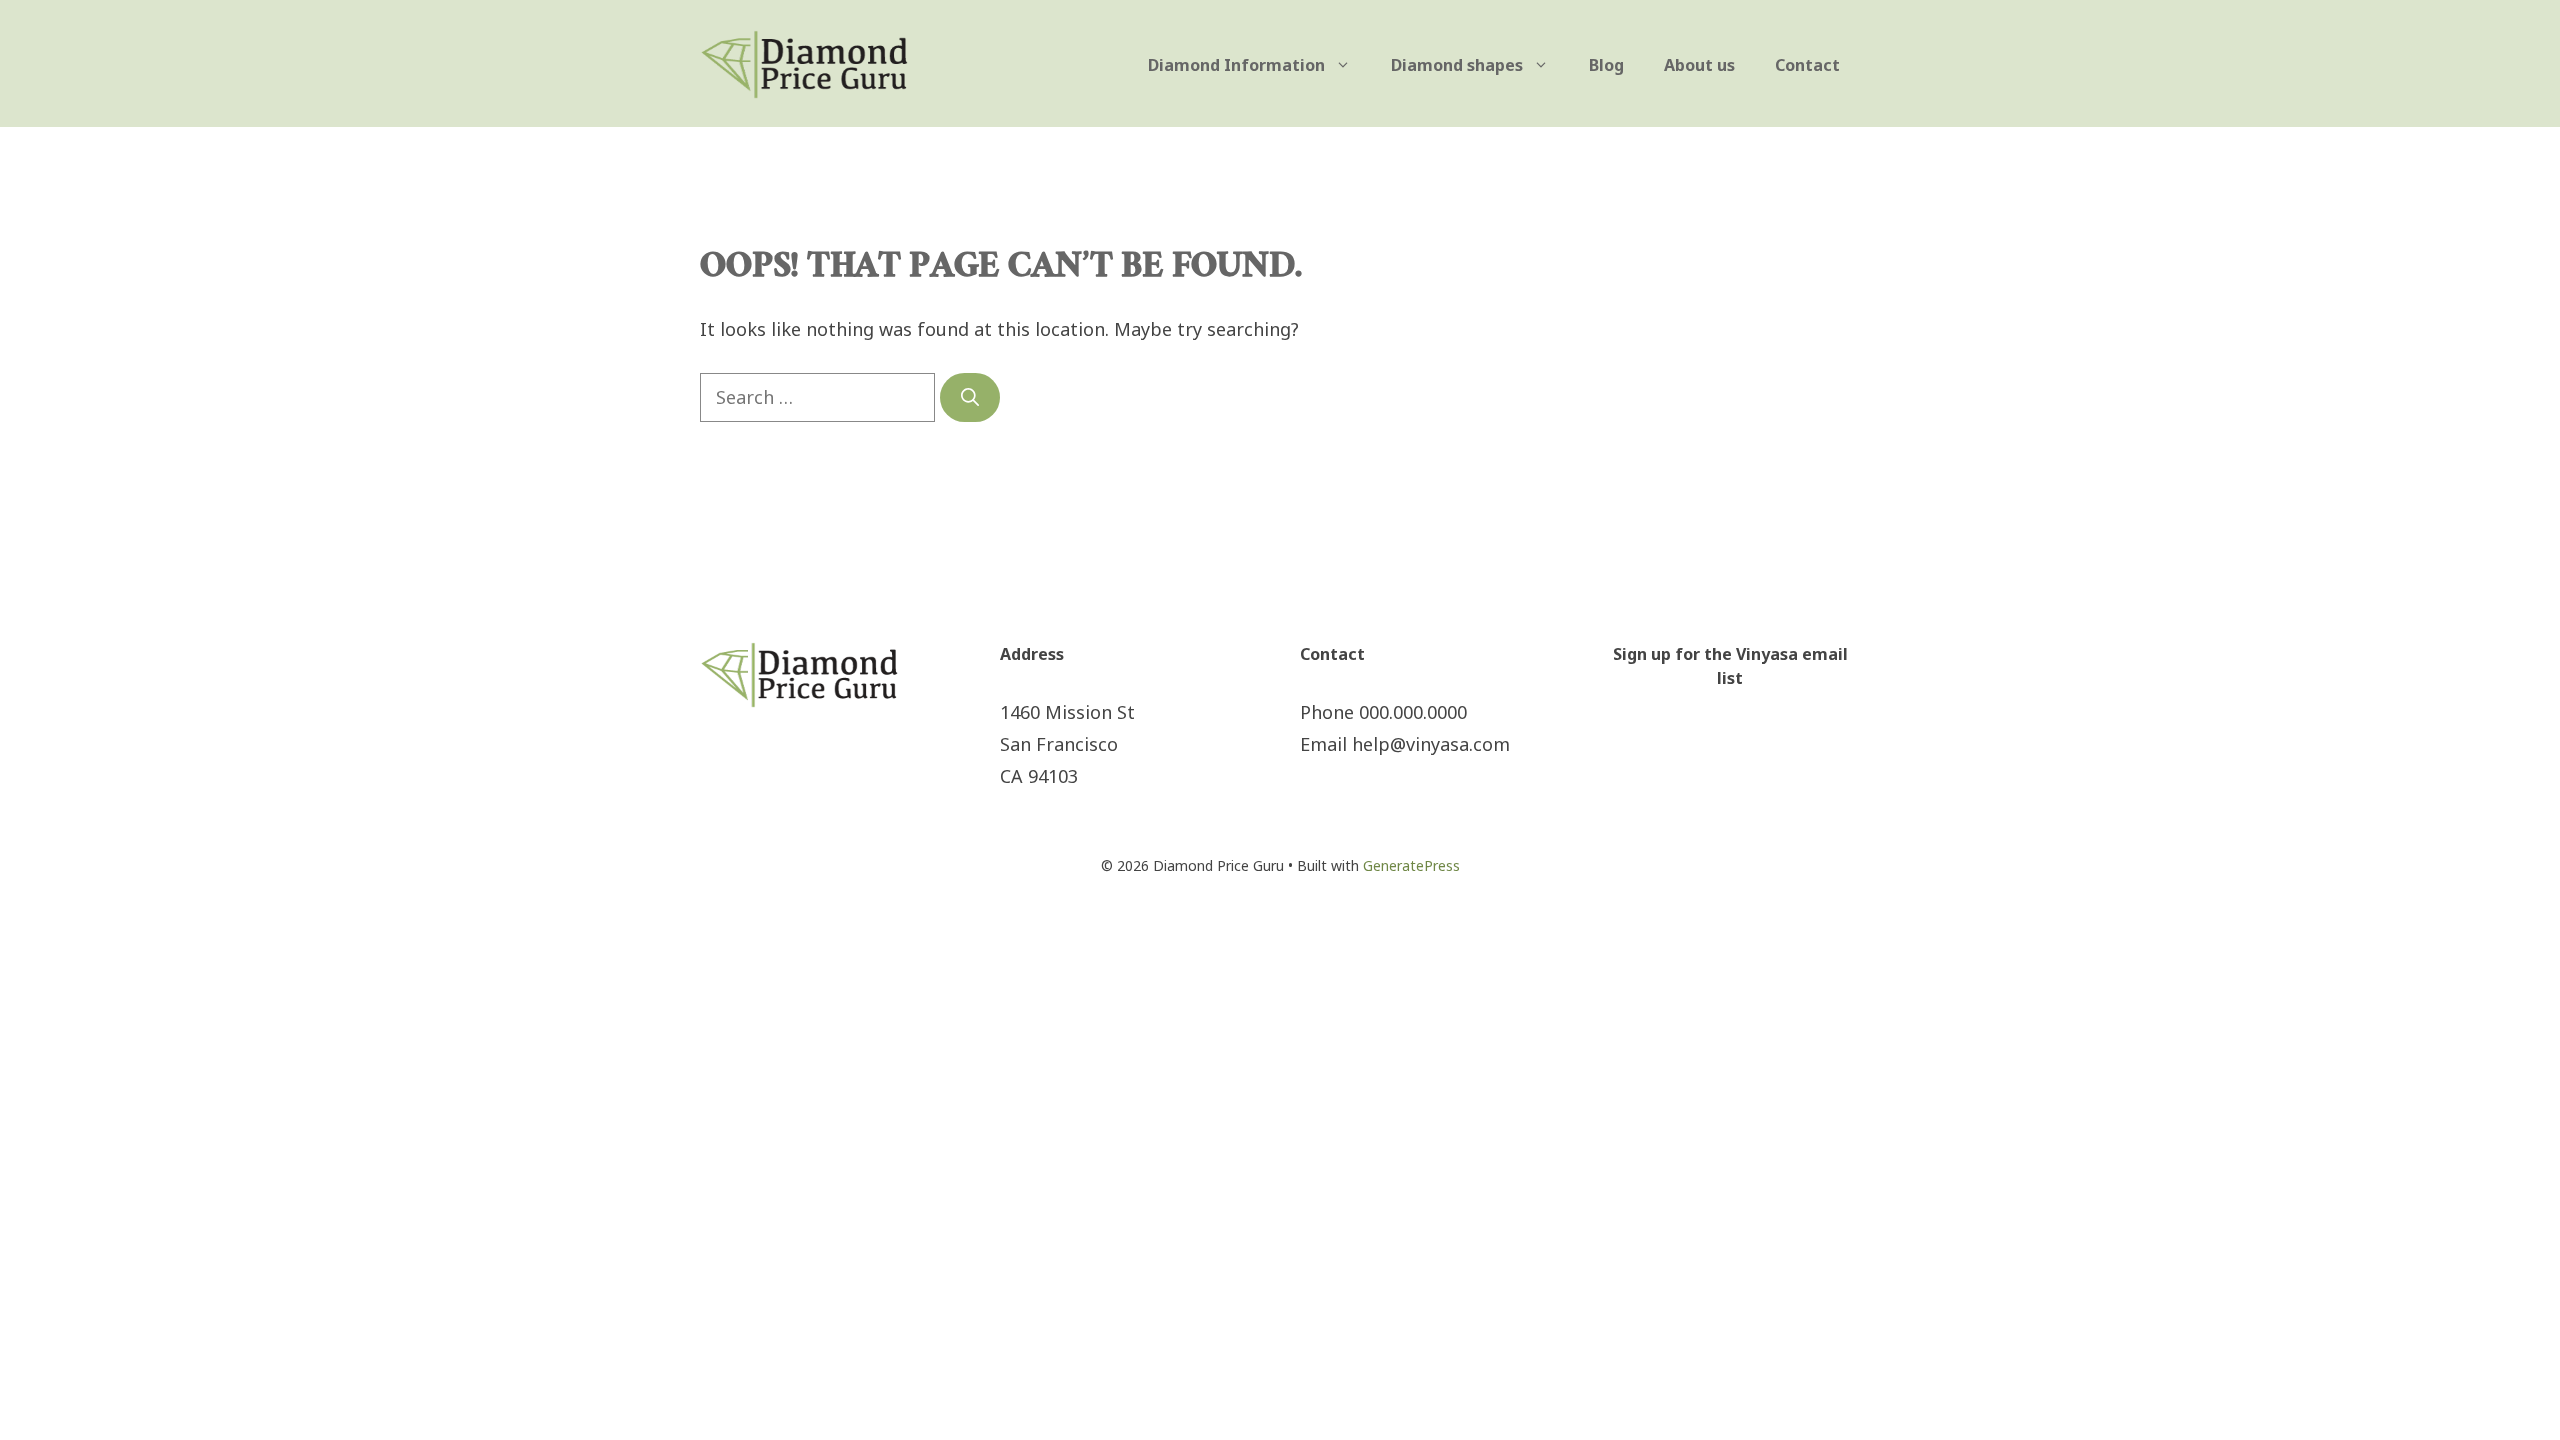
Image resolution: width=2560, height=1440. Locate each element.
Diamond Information (1236, 65)
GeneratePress (1411, 865)
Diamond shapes (1457, 65)
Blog (1606, 65)
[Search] (970, 397)
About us (1699, 65)
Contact (1807, 65)
